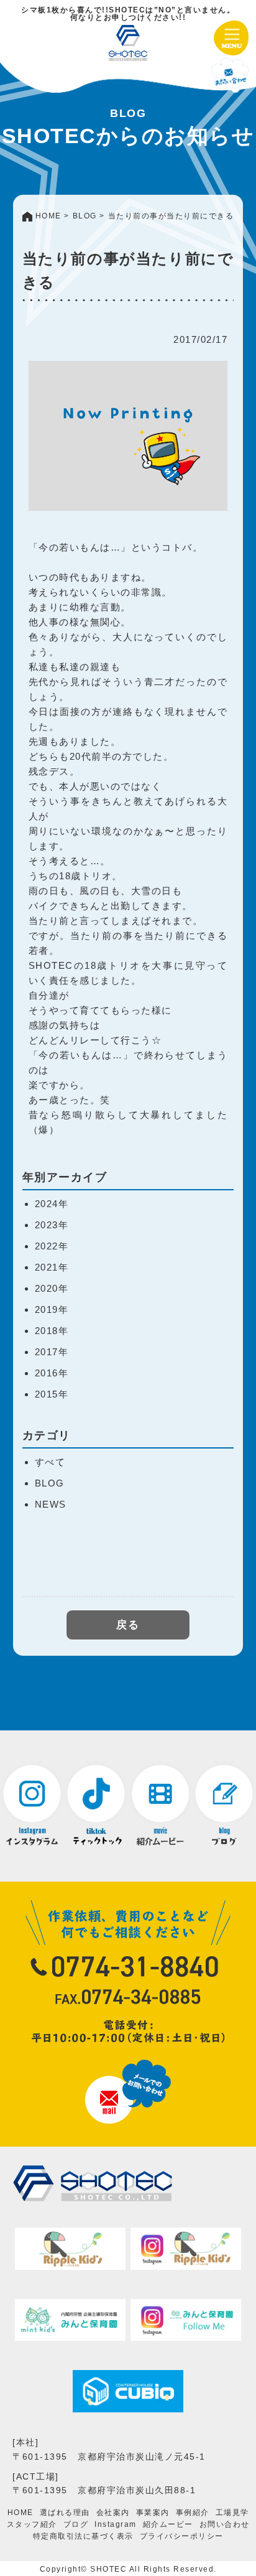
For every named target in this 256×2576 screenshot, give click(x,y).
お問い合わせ (225, 2524)
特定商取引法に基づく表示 (83, 2536)
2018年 (52, 1331)
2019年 (52, 1309)
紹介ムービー (168, 2524)
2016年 (52, 1373)
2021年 (52, 1267)
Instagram (116, 2524)
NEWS (51, 1504)
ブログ (76, 2524)
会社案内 (113, 2513)
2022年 (52, 1246)
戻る (128, 1625)
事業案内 (153, 2513)
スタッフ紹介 (32, 2524)
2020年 (52, 1288)
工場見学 (232, 2513)
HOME (21, 2513)
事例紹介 (193, 2513)
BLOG (50, 1483)
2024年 (52, 1204)
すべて (50, 1462)
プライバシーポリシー (182, 2536)
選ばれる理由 (65, 2513)
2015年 (52, 1394)
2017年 (52, 1352)
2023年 (52, 1225)
